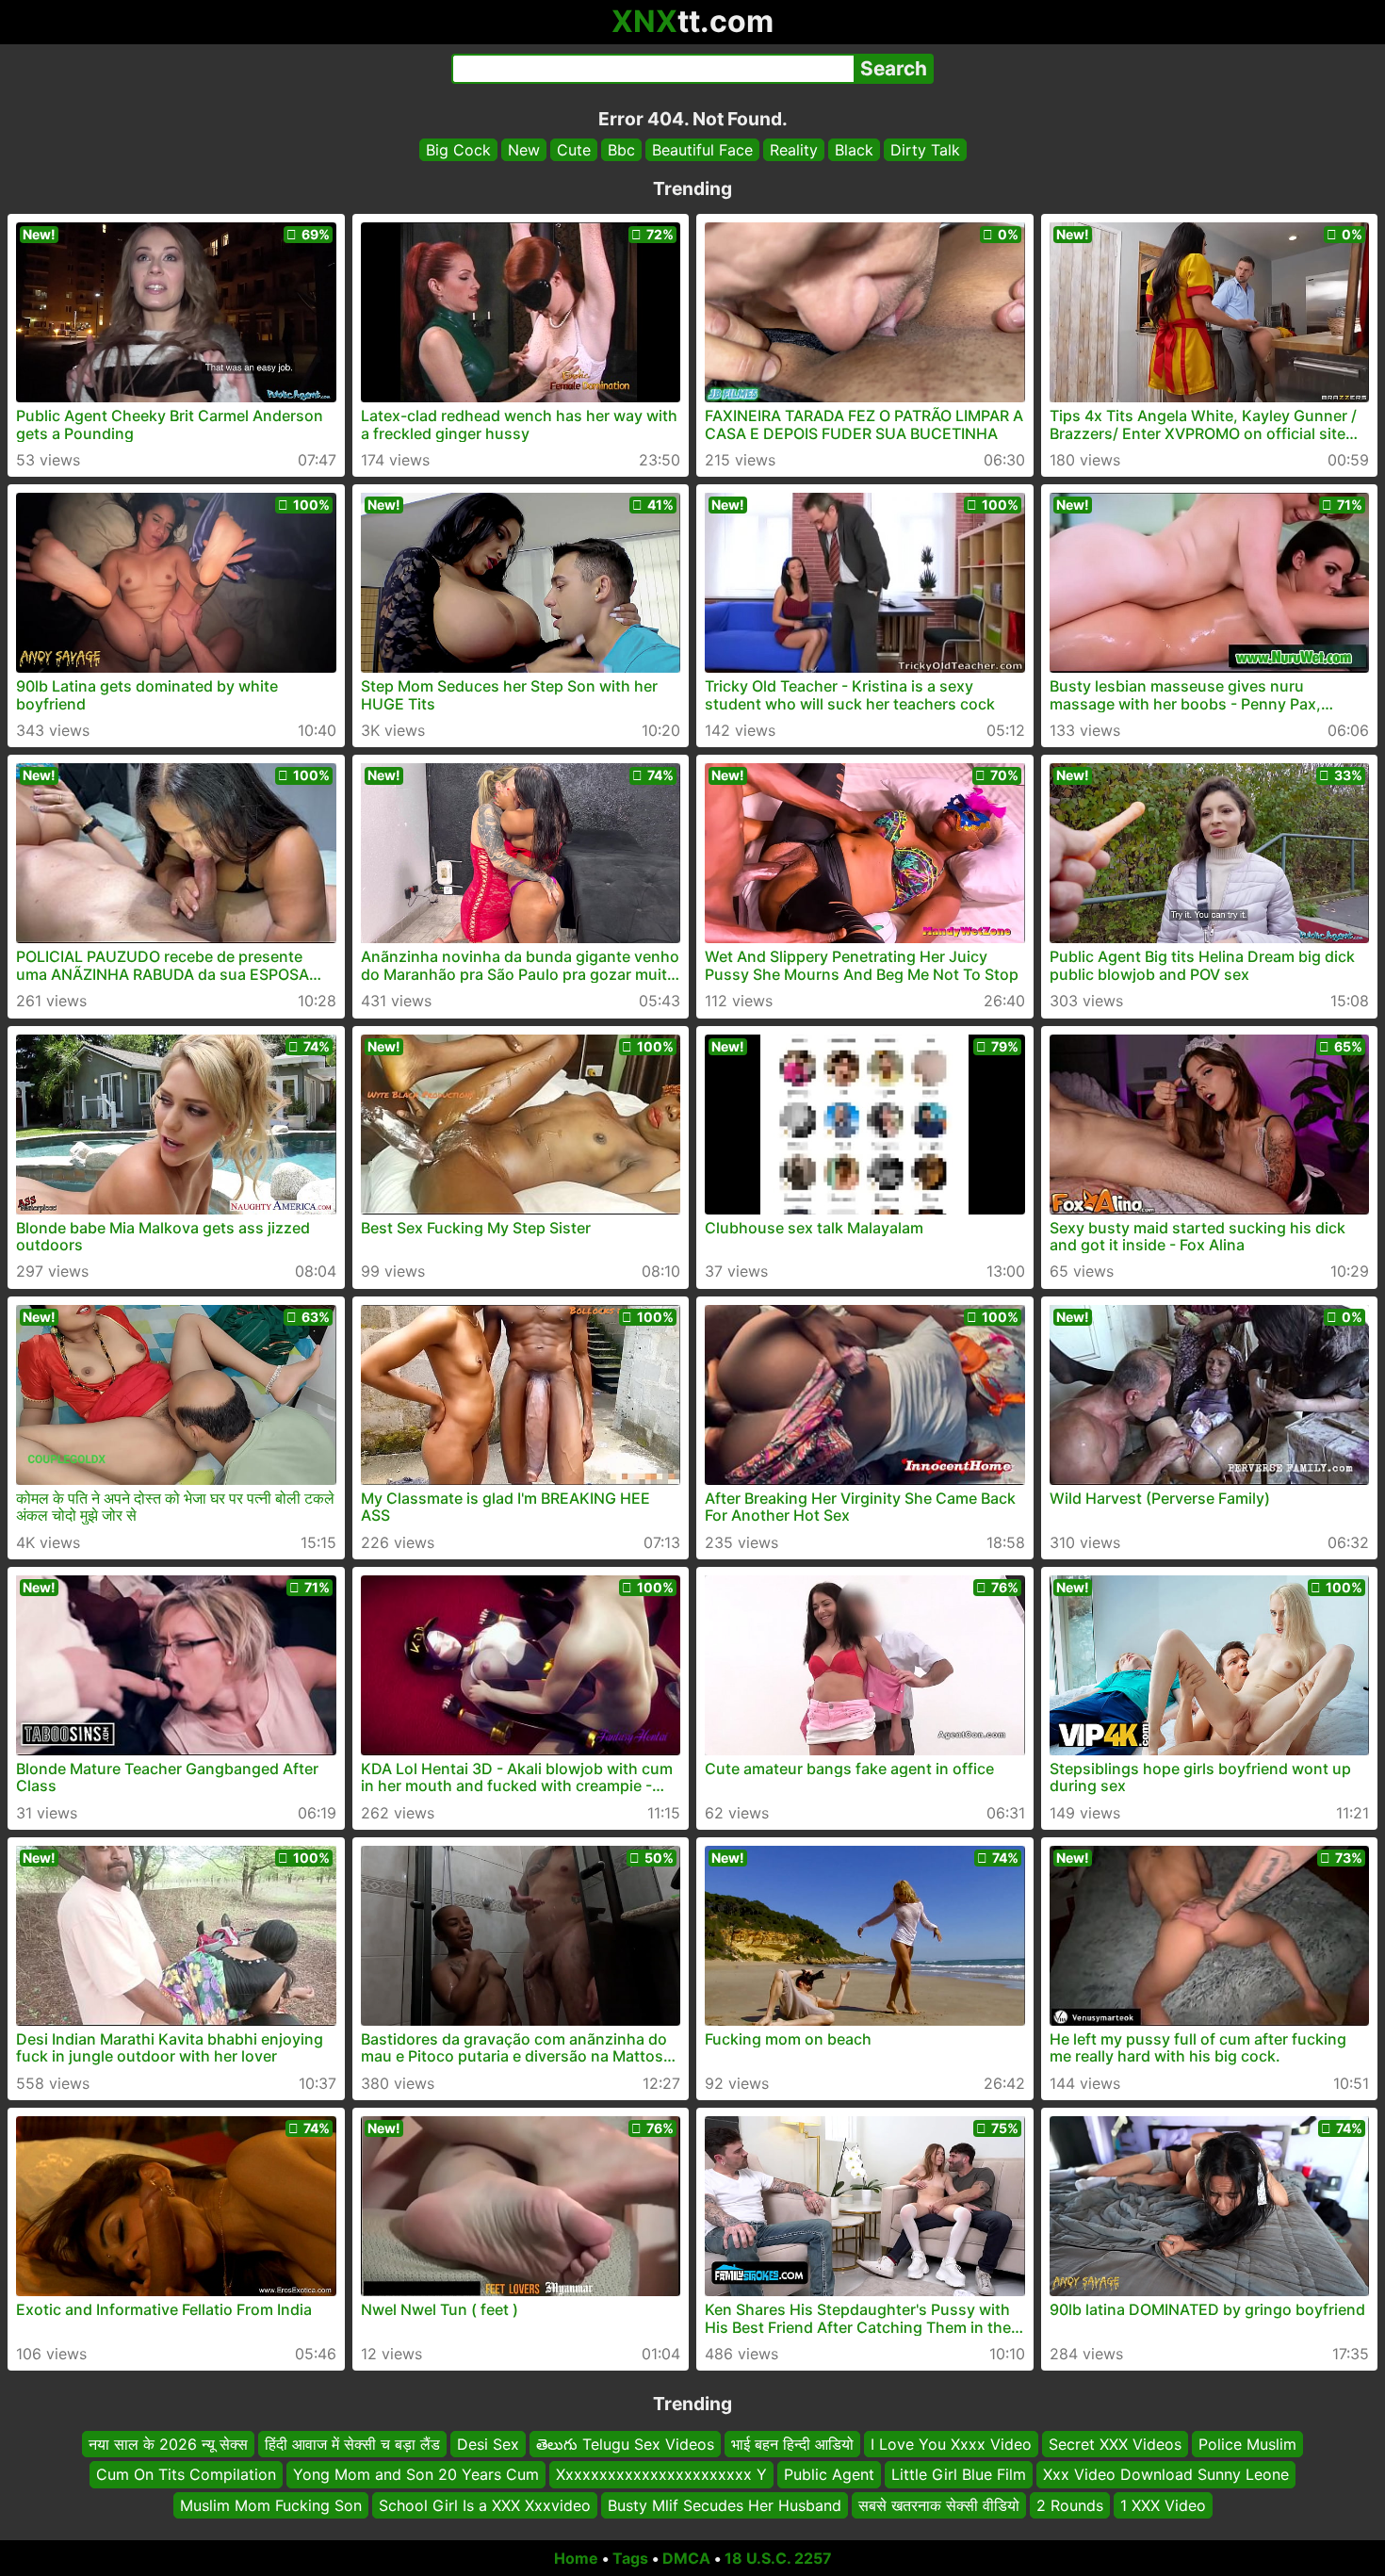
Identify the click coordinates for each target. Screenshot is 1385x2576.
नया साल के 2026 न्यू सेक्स (168, 2444)
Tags (630, 2558)
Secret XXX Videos (1115, 2444)
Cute (574, 150)
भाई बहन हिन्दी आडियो (792, 2444)
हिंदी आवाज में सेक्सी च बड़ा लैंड (352, 2444)
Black (854, 150)
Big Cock (458, 150)
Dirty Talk (925, 150)
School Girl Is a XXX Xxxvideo (485, 2505)
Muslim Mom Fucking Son (271, 2505)
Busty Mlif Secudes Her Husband (725, 2505)
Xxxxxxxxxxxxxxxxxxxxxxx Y (661, 2475)
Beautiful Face (702, 150)
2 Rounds (1070, 2505)
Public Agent (829, 2475)
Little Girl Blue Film (959, 2475)
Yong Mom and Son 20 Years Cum (416, 2475)
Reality (794, 150)
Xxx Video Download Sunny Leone (1166, 2475)
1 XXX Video (1163, 2505)
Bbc (621, 150)
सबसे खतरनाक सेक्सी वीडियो (939, 2505)
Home (576, 2558)
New (524, 150)
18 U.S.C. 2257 (778, 2558)
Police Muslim (1247, 2444)
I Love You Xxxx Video (951, 2444)
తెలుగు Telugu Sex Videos (625, 2444)
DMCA (686, 2558)
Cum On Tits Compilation (186, 2475)
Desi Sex (488, 2444)
